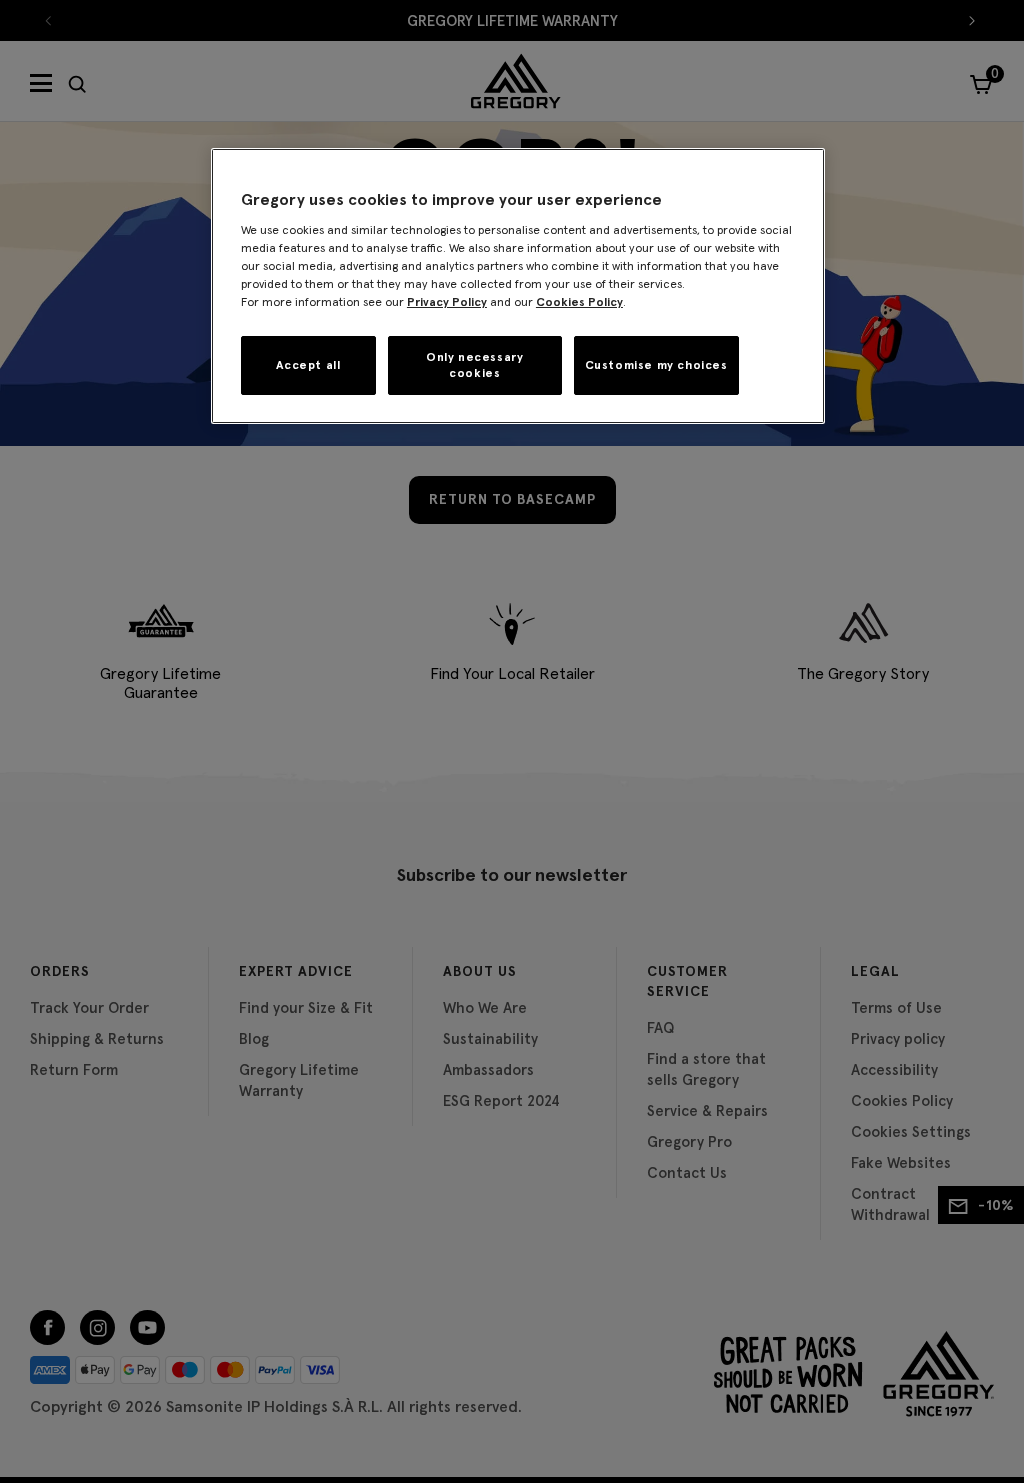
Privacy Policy (447, 301)
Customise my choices (656, 364)
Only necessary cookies (474, 365)
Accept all (308, 364)
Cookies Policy (579, 301)
